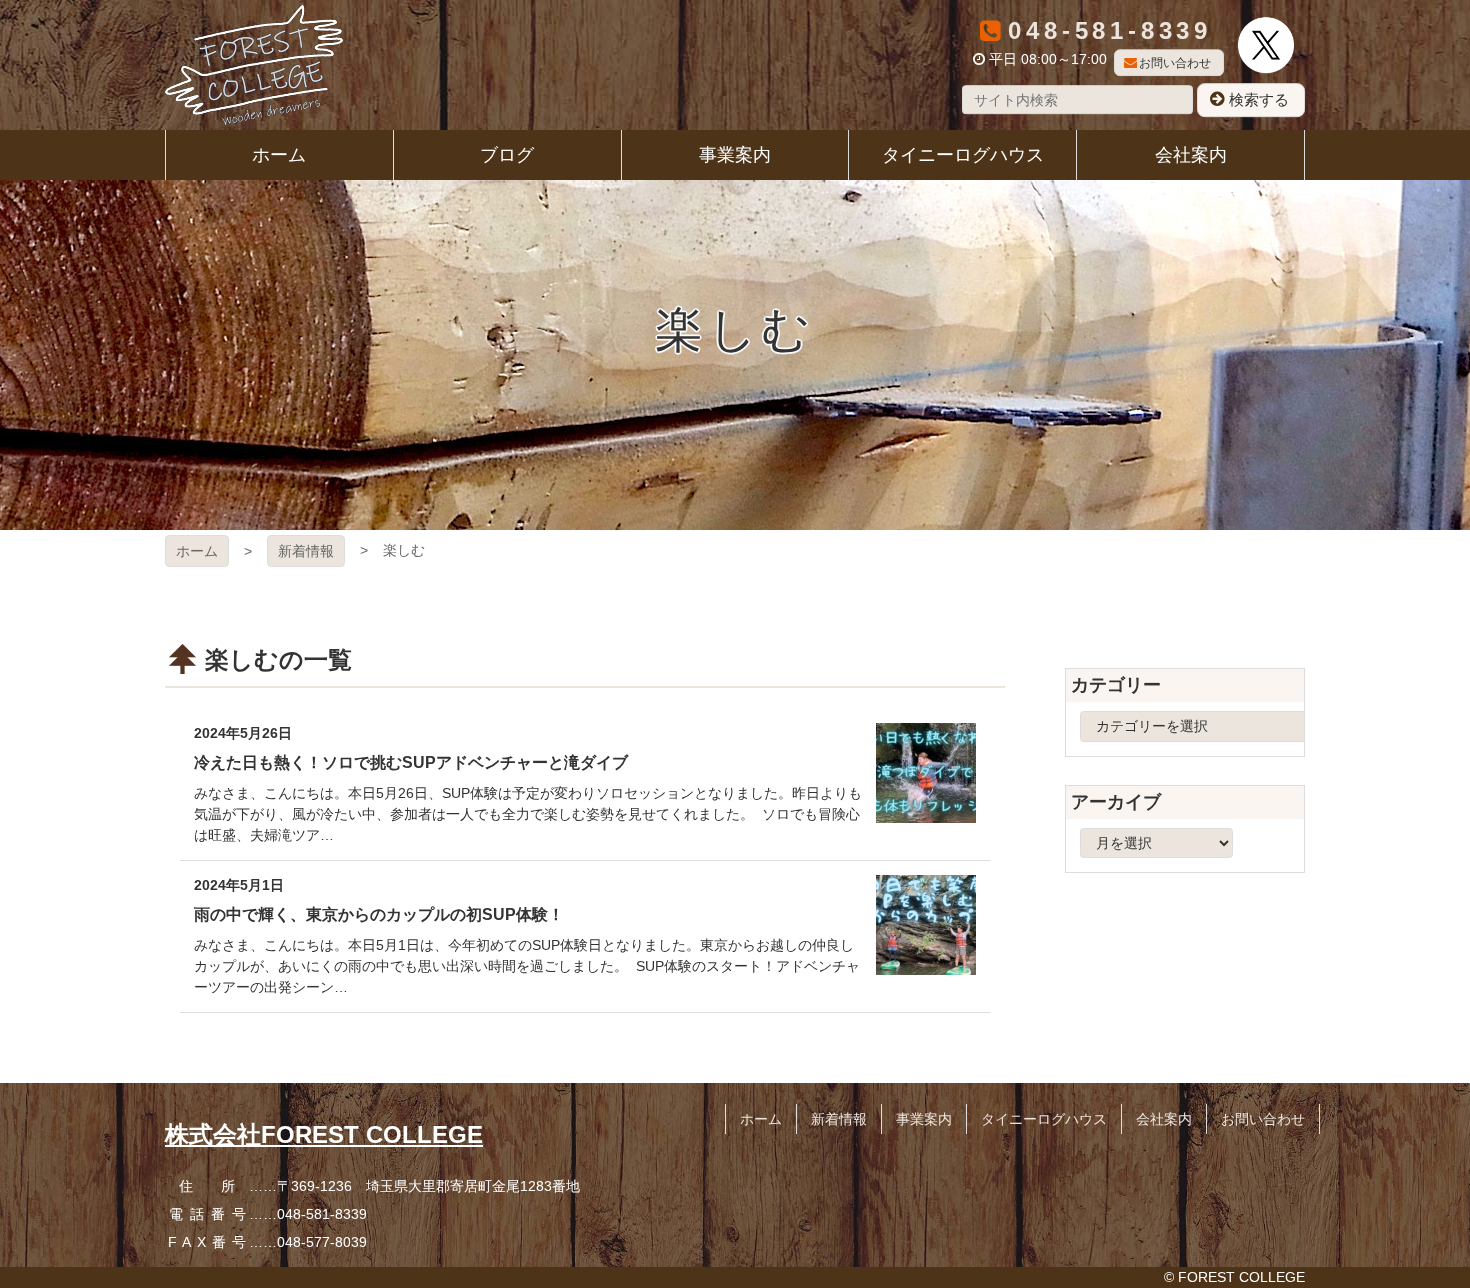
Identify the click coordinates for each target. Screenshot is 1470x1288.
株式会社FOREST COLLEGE (324, 1134)
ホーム (197, 551)
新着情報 (306, 551)
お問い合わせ (1175, 63)
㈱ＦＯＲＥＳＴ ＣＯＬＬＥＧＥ (254, 65)
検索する (1259, 99)
